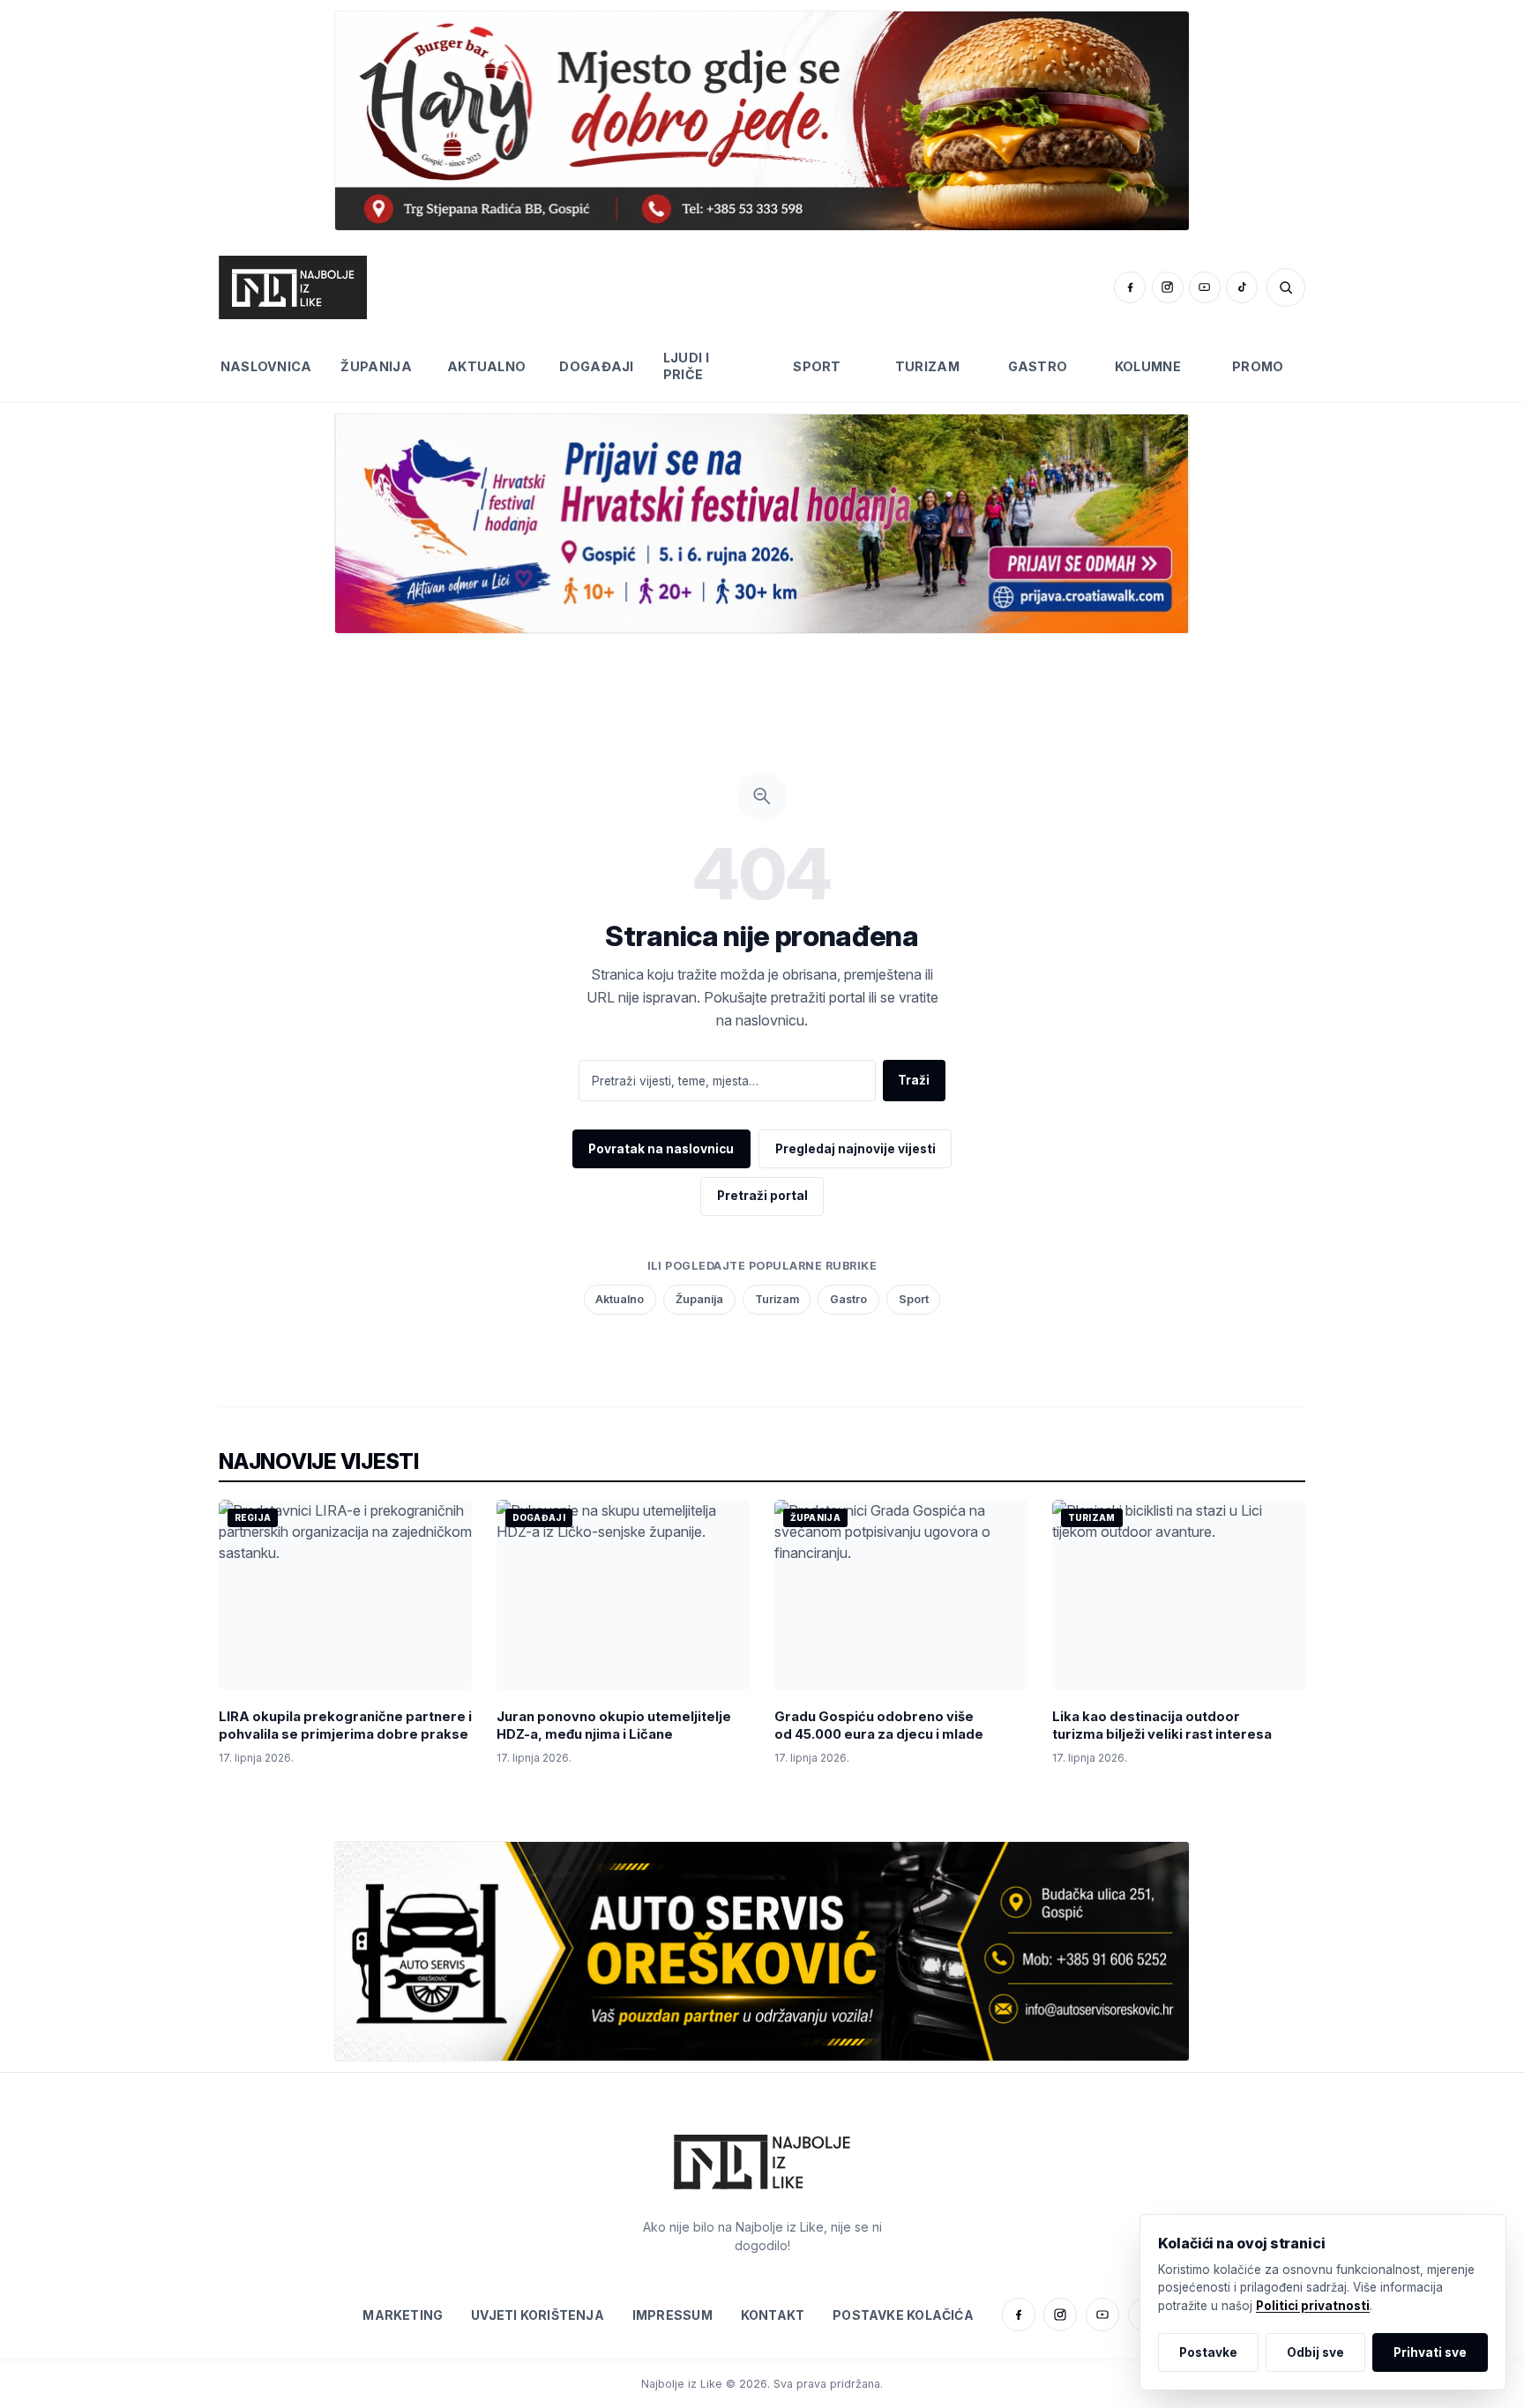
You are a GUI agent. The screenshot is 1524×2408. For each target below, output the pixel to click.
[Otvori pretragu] (1286, 287)
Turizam (927, 366)
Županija (376, 366)
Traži (914, 1080)
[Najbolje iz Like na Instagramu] (1168, 287)
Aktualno (486, 366)
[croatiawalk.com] (762, 523)
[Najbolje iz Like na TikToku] (1242, 287)
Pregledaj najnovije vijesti (855, 1149)
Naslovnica (266, 366)
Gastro (1038, 366)
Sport (817, 366)
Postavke (1208, 2352)
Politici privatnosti (1313, 2306)
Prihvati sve (1430, 2352)
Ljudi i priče (686, 366)
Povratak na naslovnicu (661, 1149)
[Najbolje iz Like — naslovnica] (293, 287)
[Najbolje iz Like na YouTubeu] (1205, 287)
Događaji (596, 366)
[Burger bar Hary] (762, 120)
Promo (1258, 366)
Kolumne (1148, 366)
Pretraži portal (762, 1196)
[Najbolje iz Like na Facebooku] (1130, 287)
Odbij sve (1315, 2352)
